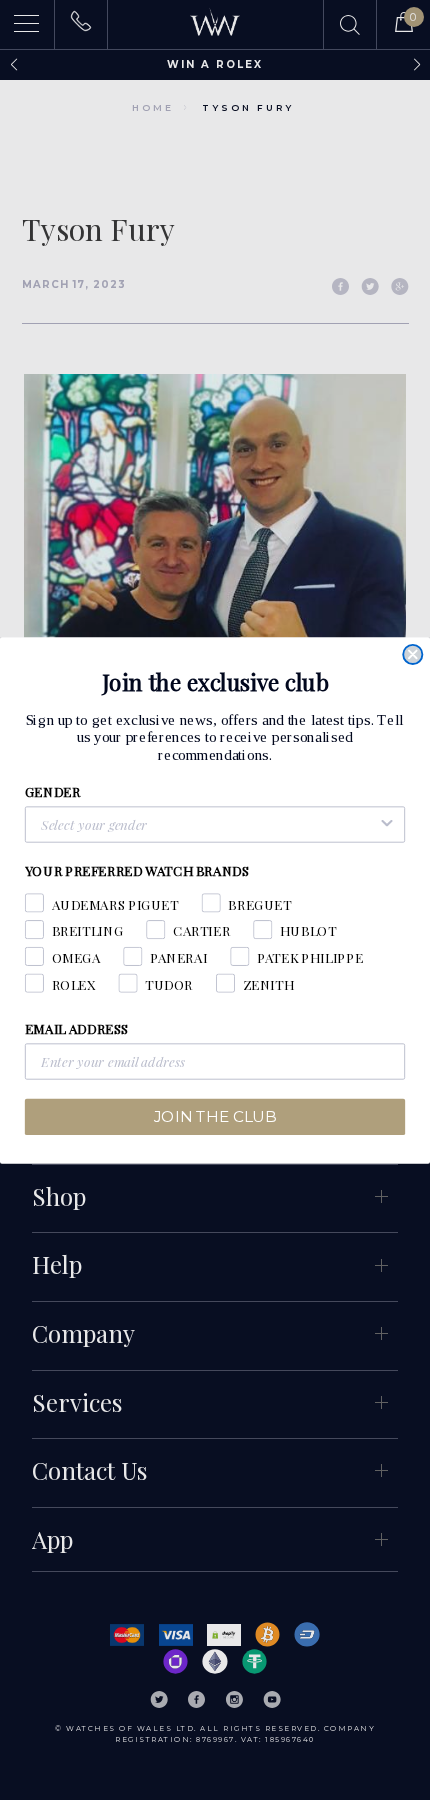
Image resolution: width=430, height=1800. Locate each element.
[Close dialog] (412, 653)
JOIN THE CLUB (215, 1116)
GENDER (52, 791)
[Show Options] (386, 824)
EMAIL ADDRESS (77, 1028)
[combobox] (209, 824)
